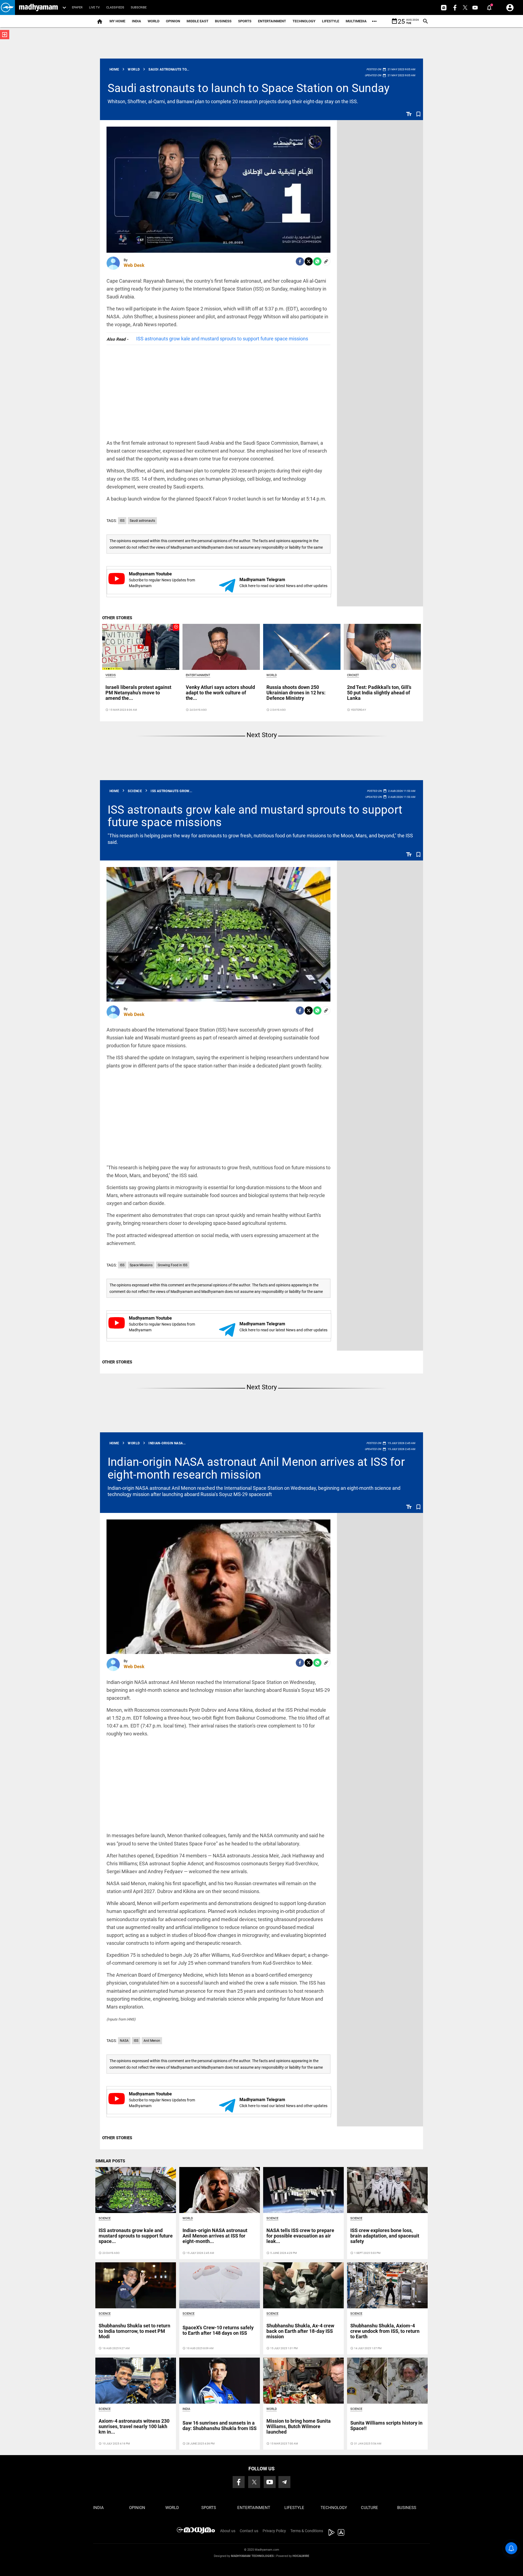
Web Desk (134, 265)
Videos (111, 675)
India (136, 21)
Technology (304, 21)
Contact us (249, 2531)
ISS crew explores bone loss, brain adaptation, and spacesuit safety (385, 2236)
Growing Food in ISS (173, 1265)
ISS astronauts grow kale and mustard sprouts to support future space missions (222, 339)
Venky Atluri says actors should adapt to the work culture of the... (220, 693)
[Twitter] (309, 261)
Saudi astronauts (142, 521)
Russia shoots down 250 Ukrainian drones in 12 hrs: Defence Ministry (296, 693)
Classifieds (115, 7)
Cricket (353, 675)
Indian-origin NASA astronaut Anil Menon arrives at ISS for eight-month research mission (256, 1468)
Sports (245, 21)
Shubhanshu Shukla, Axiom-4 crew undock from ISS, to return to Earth (385, 2331)
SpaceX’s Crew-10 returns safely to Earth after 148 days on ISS (218, 2330)
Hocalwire (301, 2556)
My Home (117, 21)
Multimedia (356, 21)
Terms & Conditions (307, 2531)
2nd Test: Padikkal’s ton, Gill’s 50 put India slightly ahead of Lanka (379, 693)
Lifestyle (331, 21)
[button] (7, 7)
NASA (124, 2041)
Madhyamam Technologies (252, 2556)
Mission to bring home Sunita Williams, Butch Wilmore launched (299, 2426)
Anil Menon (152, 2041)
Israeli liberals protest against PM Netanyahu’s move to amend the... (138, 693)
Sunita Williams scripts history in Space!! (386, 2426)
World (153, 21)
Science (105, 2218)
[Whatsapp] (317, 261)
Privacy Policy (274, 2531)
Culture (370, 2508)
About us (228, 2531)
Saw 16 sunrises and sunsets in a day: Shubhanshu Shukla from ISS (220, 2426)
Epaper (77, 7)
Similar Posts (110, 2161)
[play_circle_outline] (141, 646)
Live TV (94, 7)
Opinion (173, 21)
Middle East (197, 21)
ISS (122, 521)
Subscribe (139, 7)
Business (223, 21)
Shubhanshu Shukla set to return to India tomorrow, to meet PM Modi (134, 2331)
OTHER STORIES (117, 618)
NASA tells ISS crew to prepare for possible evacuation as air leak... (300, 2236)
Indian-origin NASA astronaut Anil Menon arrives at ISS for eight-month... (215, 2236)
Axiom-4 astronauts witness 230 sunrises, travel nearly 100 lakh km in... (134, 2426)
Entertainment (272, 21)
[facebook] (300, 261)
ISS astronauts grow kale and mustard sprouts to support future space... (136, 2236)
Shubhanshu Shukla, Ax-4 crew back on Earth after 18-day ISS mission (300, 2331)
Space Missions (141, 1265)
